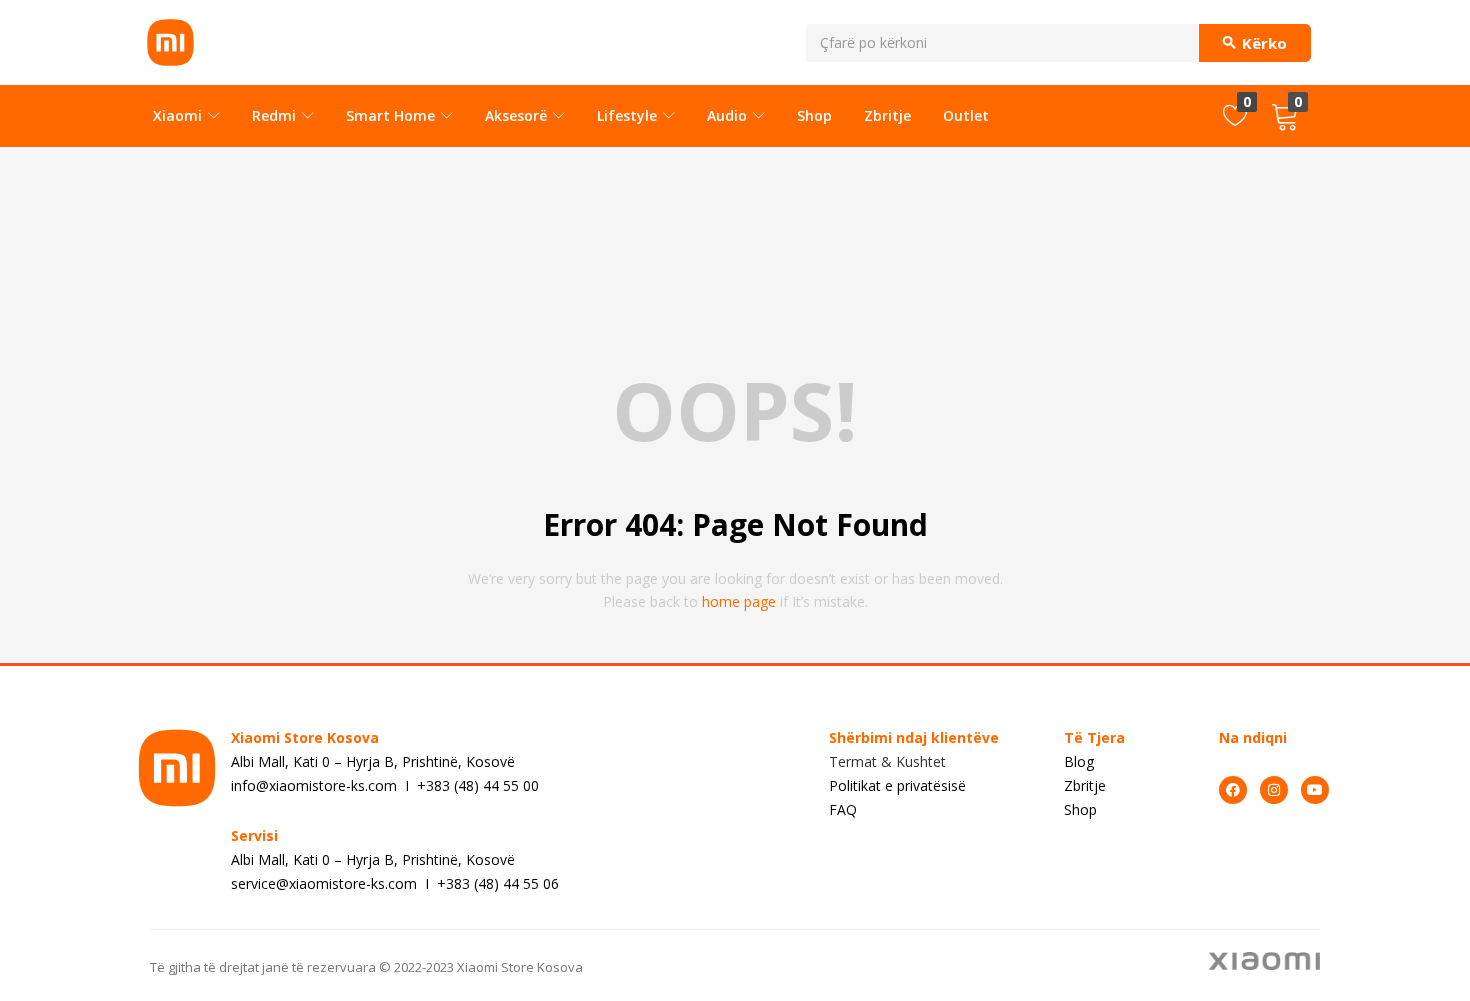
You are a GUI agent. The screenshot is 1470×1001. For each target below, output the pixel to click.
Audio (729, 115)
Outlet (966, 115)
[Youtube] (1315, 790)
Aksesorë (518, 115)
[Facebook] (1233, 790)
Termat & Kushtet (887, 761)
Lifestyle (629, 115)
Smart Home (392, 115)
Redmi (276, 115)
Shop (814, 115)
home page (739, 601)
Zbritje (887, 115)
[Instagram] (1274, 790)
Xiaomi (179, 115)
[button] (1285, 116)
